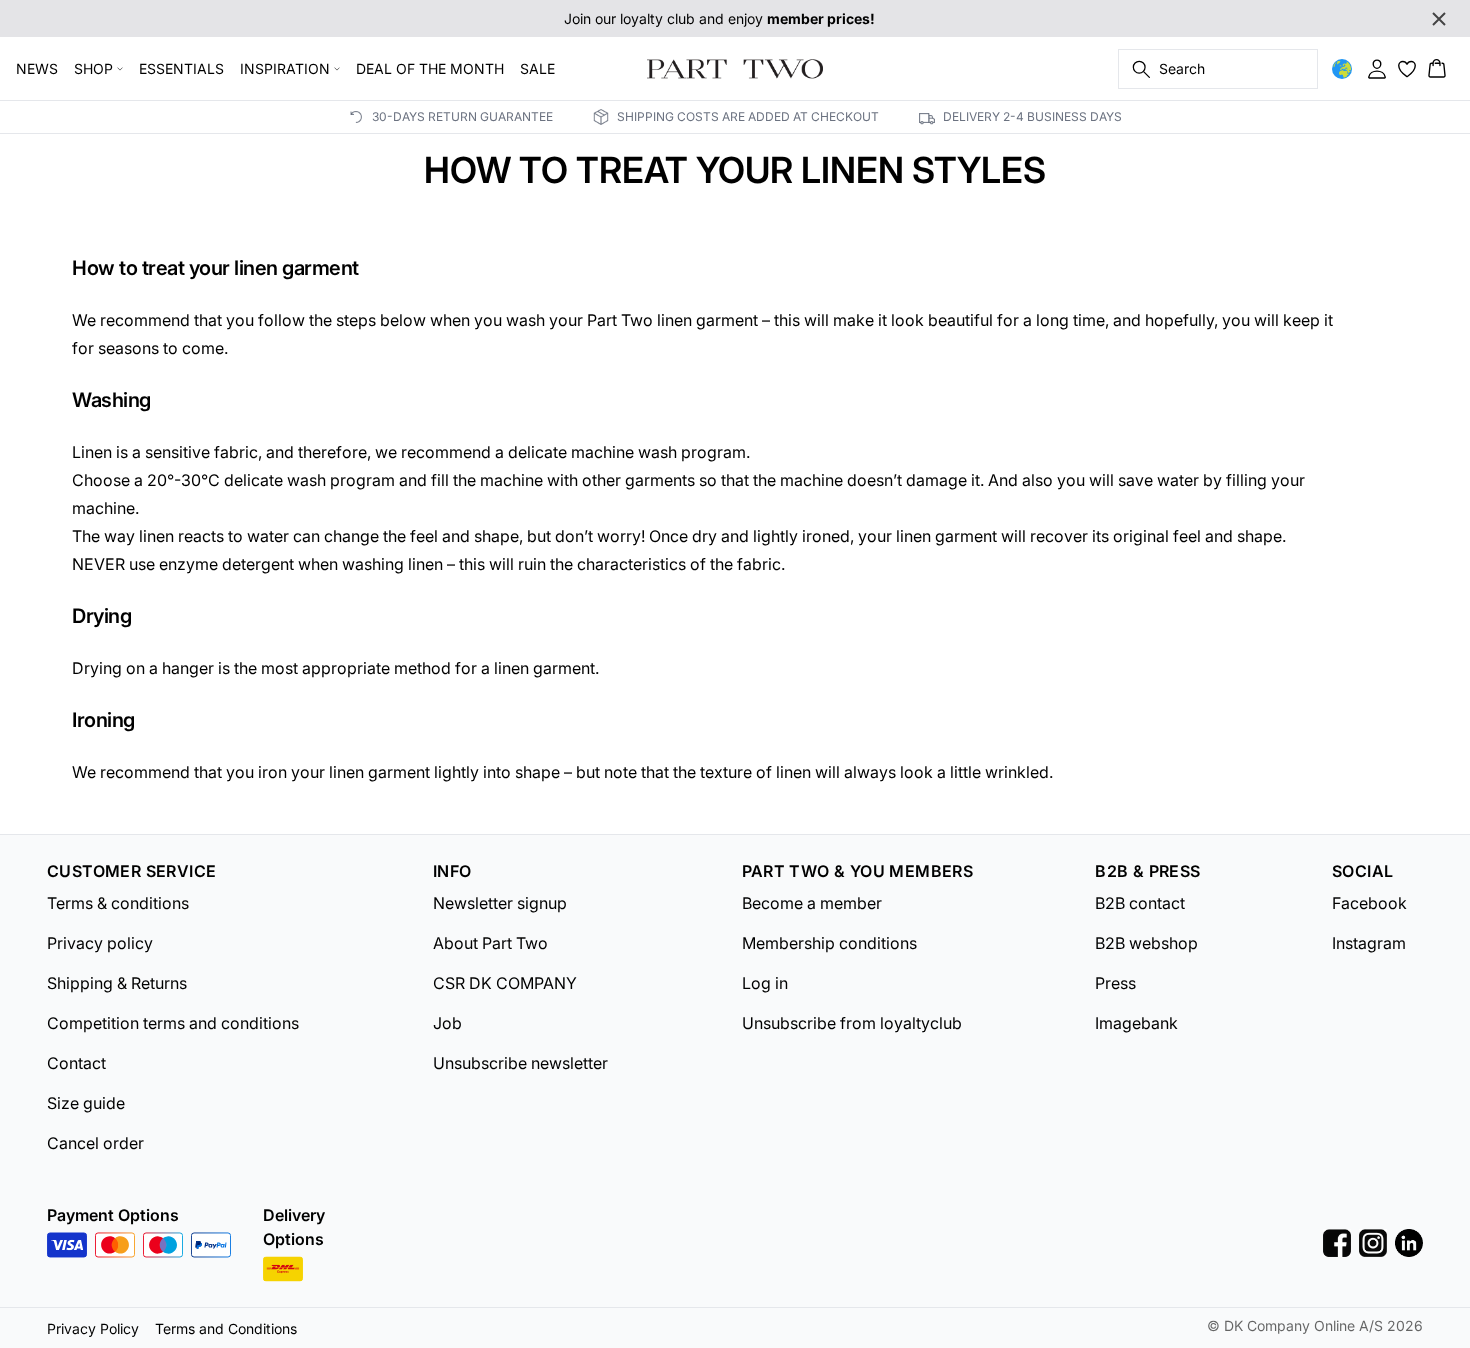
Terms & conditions (118, 903)
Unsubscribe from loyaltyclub (852, 1023)
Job (447, 1023)
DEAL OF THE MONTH (430, 68)
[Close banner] (1439, 19)
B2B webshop (1146, 943)
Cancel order (95, 1143)
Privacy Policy (93, 1328)
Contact (76, 1063)
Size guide (86, 1103)
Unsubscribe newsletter (520, 1063)
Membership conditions (829, 943)
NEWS (37, 68)
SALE (537, 68)
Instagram (1369, 943)
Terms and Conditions (226, 1328)
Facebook (1369, 903)
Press (1115, 983)
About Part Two (490, 943)
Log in (765, 983)
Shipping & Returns (117, 983)
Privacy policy (100, 943)
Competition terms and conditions (173, 1023)
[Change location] (1342, 69)
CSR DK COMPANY (505, 983)
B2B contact (1140, 903)
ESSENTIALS (181, 68)
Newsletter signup (500, 903)
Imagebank (1136, 1023)
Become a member (812, 903)
